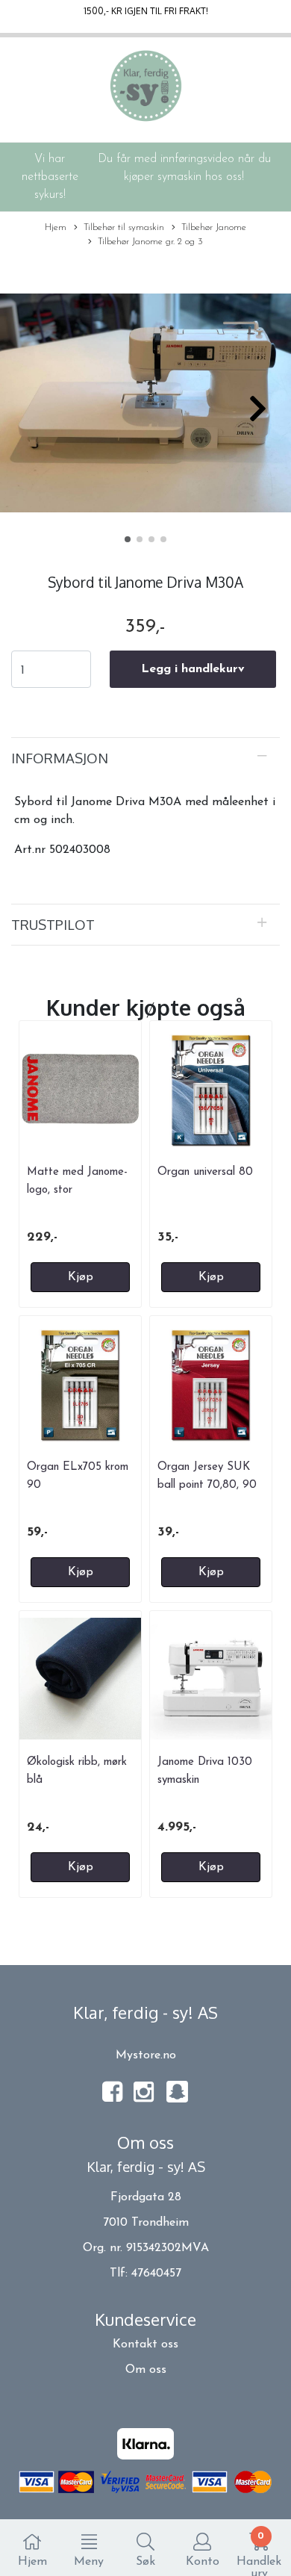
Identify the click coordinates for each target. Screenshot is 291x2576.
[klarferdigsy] (177, 2100)
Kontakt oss (145, 2344)
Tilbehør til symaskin (124, 227)
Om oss (146, 2370)
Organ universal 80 (205, 1172)
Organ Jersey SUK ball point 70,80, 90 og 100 (207, 1486)
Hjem (56, 227)
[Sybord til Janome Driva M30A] (145, 406)
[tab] (145, 758)
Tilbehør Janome (214, 227)
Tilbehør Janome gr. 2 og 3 (150, 242)
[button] (128, 539)
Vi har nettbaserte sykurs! (50, 177)
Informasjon (60, 758)
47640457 (156, 2274)
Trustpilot (53, 924)
